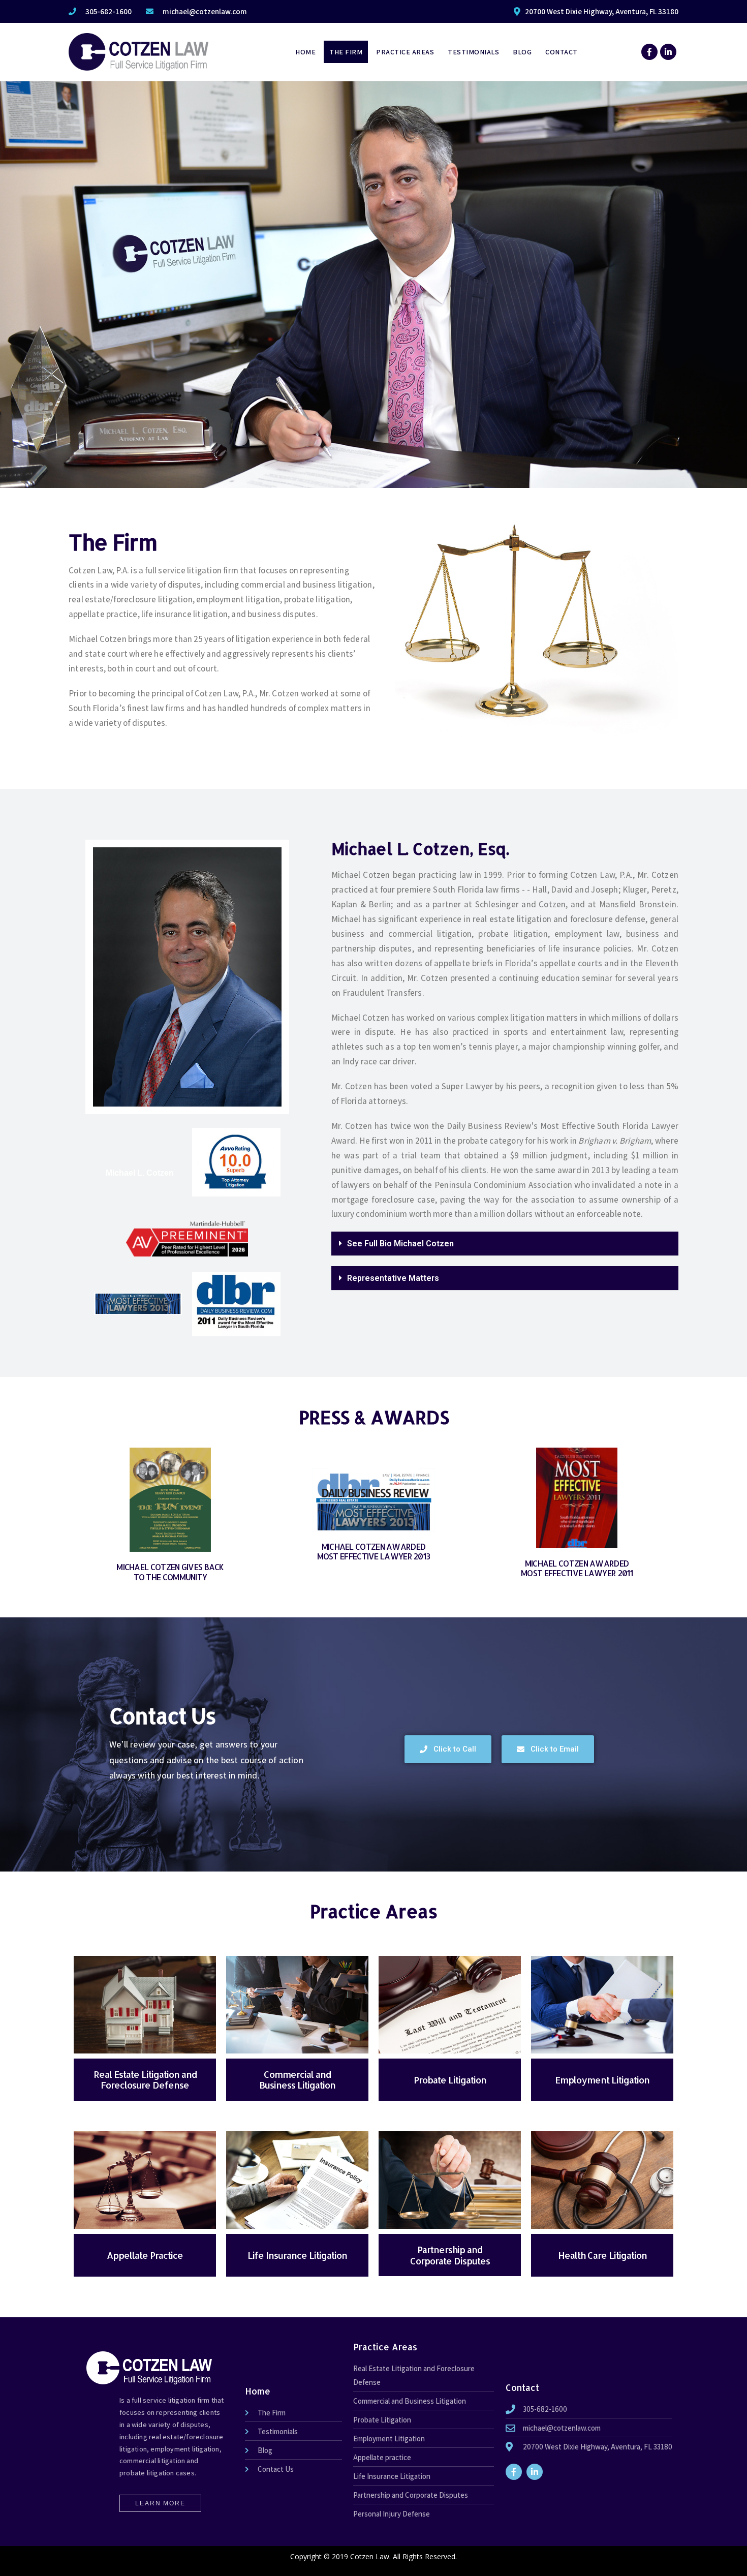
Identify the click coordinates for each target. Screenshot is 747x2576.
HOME (305, 52)
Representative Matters (393, 1278)
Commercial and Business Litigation (297, 2080)
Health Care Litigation (602, 2255)
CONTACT (562, 52)
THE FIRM (346, 52)
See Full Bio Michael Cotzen (400, 1244)
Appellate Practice (145, 2255)
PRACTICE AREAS (405, 52)
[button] (505, 1244)
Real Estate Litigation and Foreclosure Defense (145, 2080)
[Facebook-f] (649, 52)
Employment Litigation (602, 2080)
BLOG (522, 52)
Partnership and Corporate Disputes (450, 2255)
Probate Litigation (450, 2080)
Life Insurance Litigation (297, 2255)
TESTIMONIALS (473, 52)
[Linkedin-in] (668, 52)
